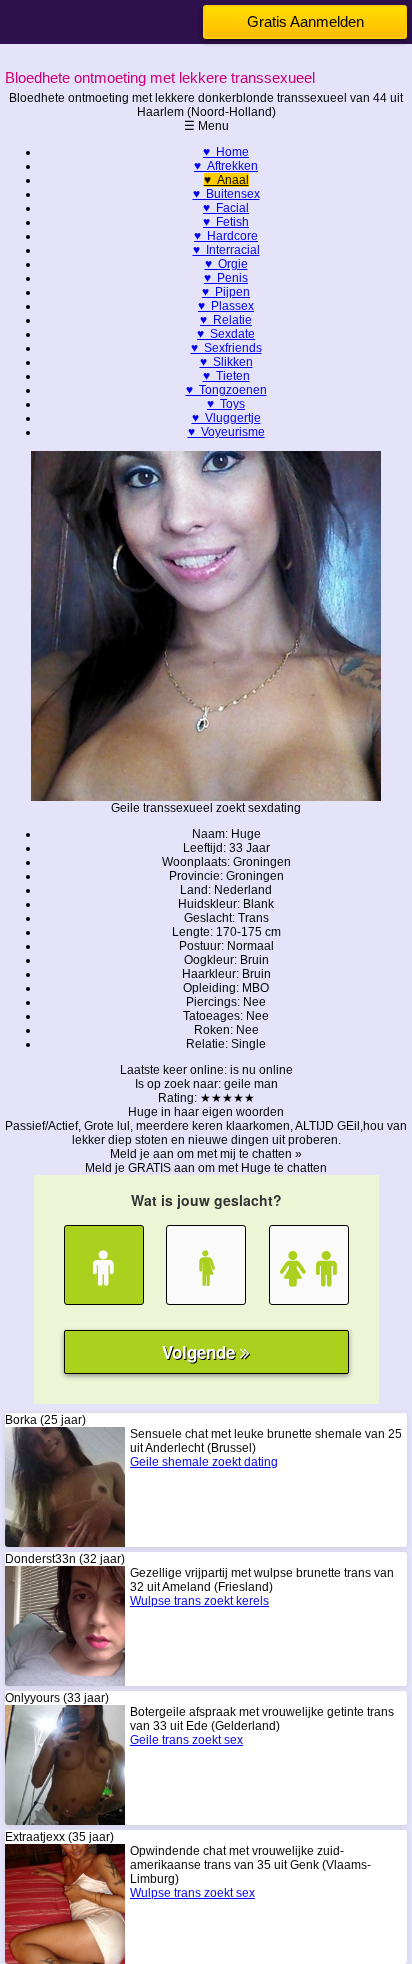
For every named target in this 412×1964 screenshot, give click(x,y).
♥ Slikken (226, 362)
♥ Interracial (226, 250)
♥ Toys (226, 404)
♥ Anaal (226, 180)
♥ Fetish (226, 222)
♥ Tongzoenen (226, 390)
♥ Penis (226, 278)
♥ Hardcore (226, 236)
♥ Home (226, 152)
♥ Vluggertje (226, 418)
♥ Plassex (226, 306)
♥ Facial (226, 208)
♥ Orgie (226, 264)
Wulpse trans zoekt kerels (199, 1601)
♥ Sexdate (226, 334)
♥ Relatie (226, 320)
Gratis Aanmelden (305, 21)
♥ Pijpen (226, 292)
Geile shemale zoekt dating (204, 1462)
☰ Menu (206, 126)
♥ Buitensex (226, 194)
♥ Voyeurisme (226, 432)
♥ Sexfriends (226, 348)
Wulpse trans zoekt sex (192, 1893)
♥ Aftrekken (226, 166)
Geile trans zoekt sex (186, 1740)
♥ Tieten (226, 376)
